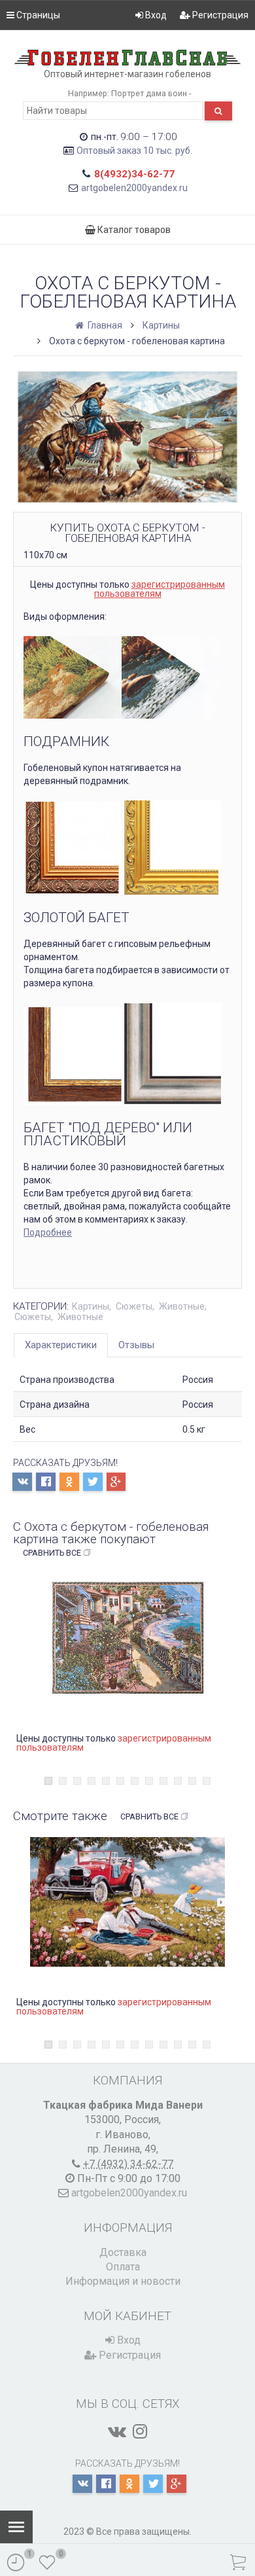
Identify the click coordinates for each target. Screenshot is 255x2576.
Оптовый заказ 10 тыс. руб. (134, 151)
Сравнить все (52, 1553)
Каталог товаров (133, 230)
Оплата (123, 2267)
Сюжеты (134, 1306)
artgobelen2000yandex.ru (134, 188)
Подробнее (48, 1232)
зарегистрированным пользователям (160, 589)
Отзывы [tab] (136, 1345)
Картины (161, 325)
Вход (155, 15)
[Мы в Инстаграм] (140, 2431)
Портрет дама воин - (151, 93)
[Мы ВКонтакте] (117, 2431)
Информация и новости (123, 2281)
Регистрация (219, 15)
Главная (104, 325)
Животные (182, 1306)
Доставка (123, 2252)
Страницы (37, 15)
